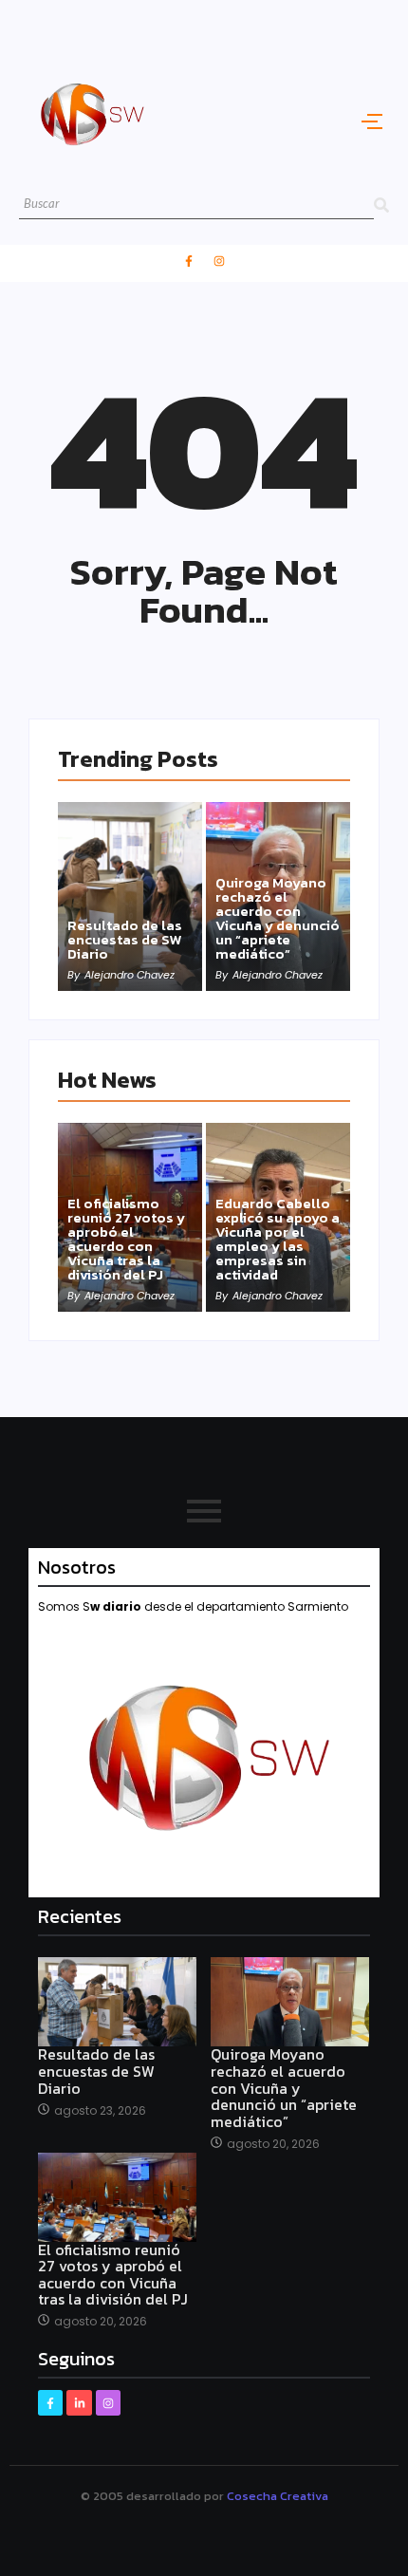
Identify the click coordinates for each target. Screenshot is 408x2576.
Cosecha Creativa (278, 2496)
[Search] (381, 205)
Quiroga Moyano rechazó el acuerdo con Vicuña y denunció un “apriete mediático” (278, 918)
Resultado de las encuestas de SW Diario (125, 939)
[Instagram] (219, 261)
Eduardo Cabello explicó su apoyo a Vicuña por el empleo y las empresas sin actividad (278, 1239)
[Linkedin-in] (79, 2402)
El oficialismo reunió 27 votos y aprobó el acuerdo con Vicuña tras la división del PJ (126, 1239)
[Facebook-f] (189, 261)
